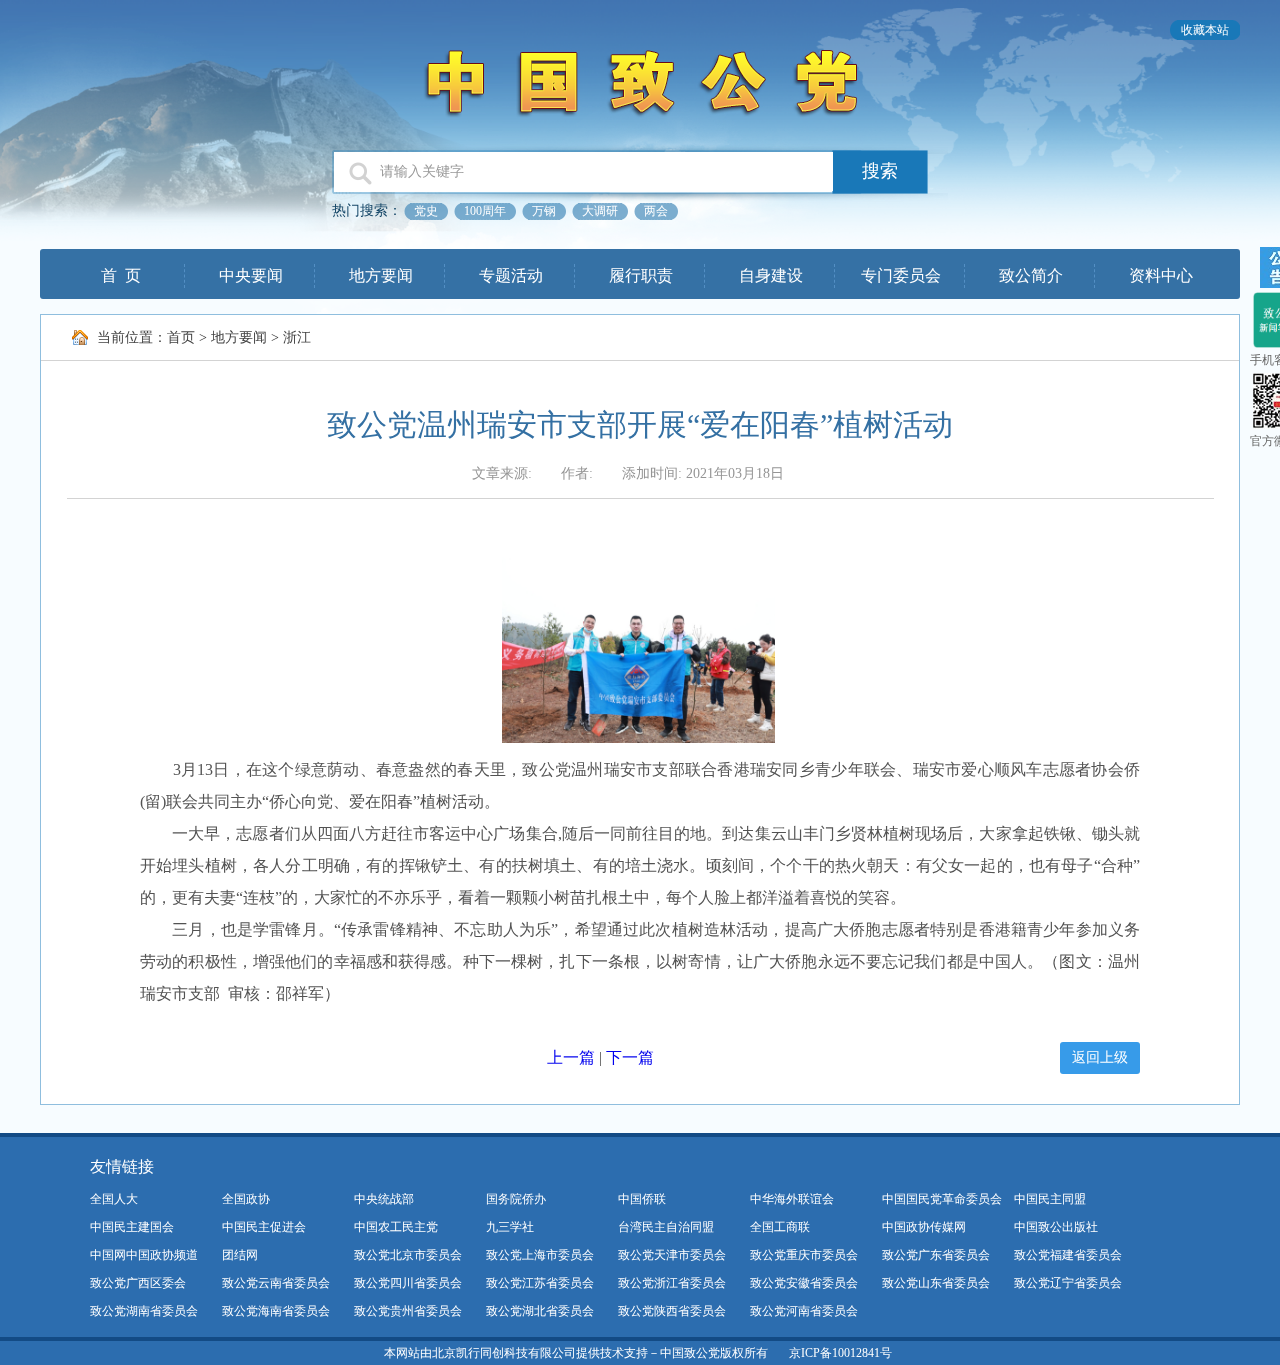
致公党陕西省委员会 (672, 1311)
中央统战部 (384, 1199)
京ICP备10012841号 (840, 1353)
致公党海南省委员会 (276, 1311)
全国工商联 (780, 1227)
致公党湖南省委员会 (144, 1311)
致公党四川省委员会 (408, 1283)
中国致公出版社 (1056, 1227)
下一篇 (630, 1057)
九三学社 (510, 1227)
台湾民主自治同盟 (666, 1227)
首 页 (121, 275)
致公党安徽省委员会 (804, 1283)
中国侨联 (642, 1199)
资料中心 (1161, 275)
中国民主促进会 (264, 1227)
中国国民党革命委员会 (942, 1199)
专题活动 (511, 275)
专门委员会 (901, 275)
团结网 (240, 1255)
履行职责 (641, 275)
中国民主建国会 (132, 1227)
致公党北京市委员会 (408, 1255)
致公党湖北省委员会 (540, 1311)
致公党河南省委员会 (804, 1311)
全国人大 (114, 1199)
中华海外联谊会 (792, 1199)
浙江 (297, 337)
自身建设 (771, 275)
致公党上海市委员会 (540, 1255)
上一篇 (571, 1057)
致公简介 (1031, 275)
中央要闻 (251, 275)
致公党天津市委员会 (672, 1255)
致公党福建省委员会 (1068, 1255)
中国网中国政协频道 (144, 1255)
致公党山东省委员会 (936, 1283)
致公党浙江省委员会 (672, 1283)
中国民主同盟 (1050, 1199)
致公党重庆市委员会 (804, 1255)
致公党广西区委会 (138, 1283)
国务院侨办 (516, 1199)
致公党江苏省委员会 (540, 1283)
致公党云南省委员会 (276, 1283)
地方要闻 (381, 275)
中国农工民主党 (396, 1227)
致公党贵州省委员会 (408, 1311)
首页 (181, 337)
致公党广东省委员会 (936, 1255)
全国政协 (246, 1199)
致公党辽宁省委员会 (1068, 1283)
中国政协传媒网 (924, 1227)
